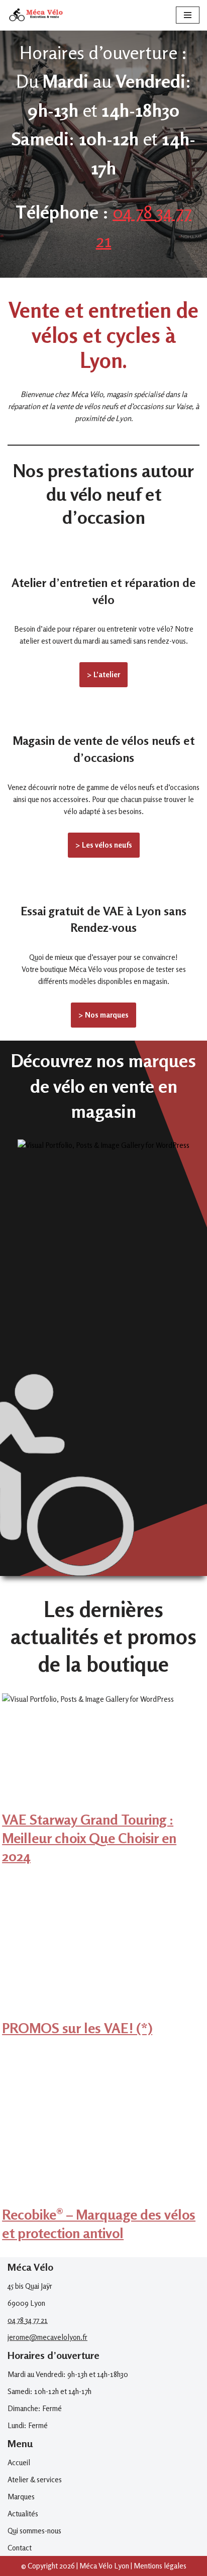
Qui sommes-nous (34, 2531)
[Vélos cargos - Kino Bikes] (103, 1458)
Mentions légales (160, 2566)
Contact (20, 2548)
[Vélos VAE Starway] (103, 1355)
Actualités (23, 2514)
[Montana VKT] (103, 1562)
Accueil (19, 2462)
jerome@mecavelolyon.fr (47, 2337)
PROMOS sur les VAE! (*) (77, 2028)
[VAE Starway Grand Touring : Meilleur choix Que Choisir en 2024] (103, 1804)
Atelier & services (35, 2480)
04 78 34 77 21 (28, 2320)
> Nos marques (103, 1015)
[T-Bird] (103, 1249)
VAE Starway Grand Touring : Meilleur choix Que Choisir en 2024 (89, 1838)
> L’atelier (103, 674)
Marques (21, 2497)
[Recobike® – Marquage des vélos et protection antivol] (103, 2199)
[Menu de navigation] (188, 15)
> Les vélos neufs (104, 845)
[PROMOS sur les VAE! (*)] (103, 2013)
